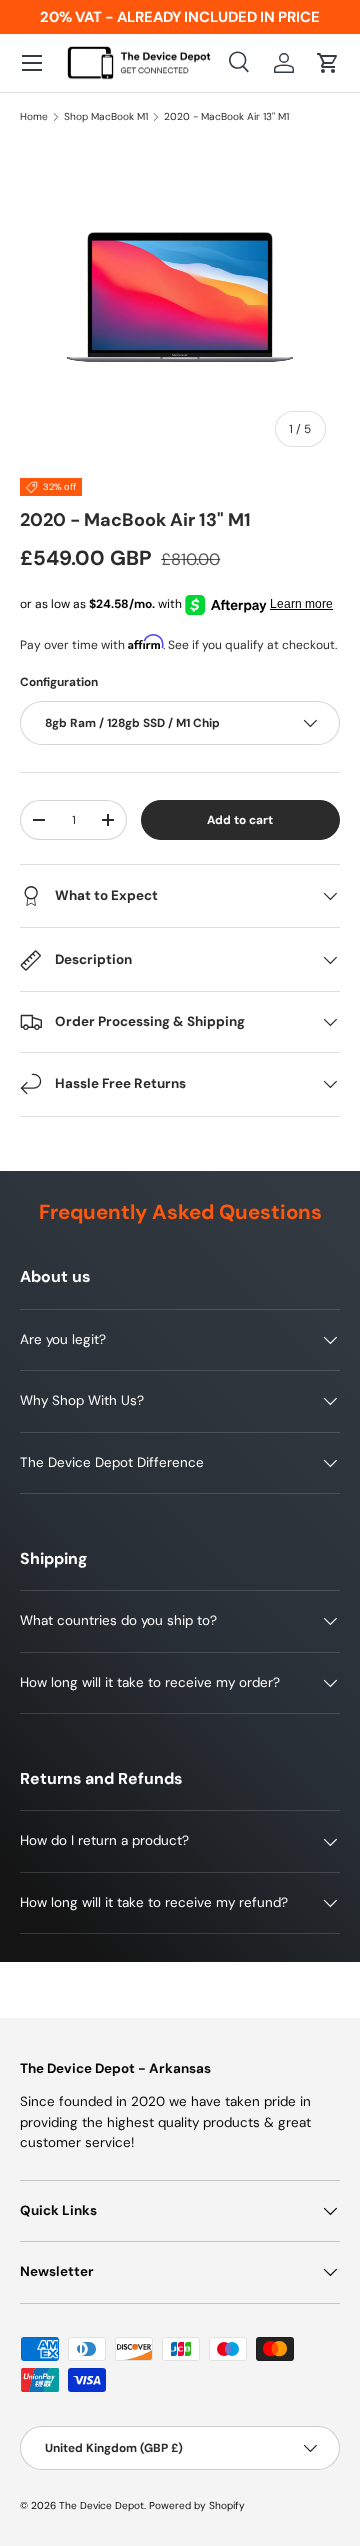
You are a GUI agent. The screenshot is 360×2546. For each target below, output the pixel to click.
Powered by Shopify (197, 2505)
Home (34, 117)
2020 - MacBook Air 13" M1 (226, 117)
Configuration (59, 682)
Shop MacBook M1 (106, 117)
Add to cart (240, 820)
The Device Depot (101, 2505)
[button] (328, 63)
